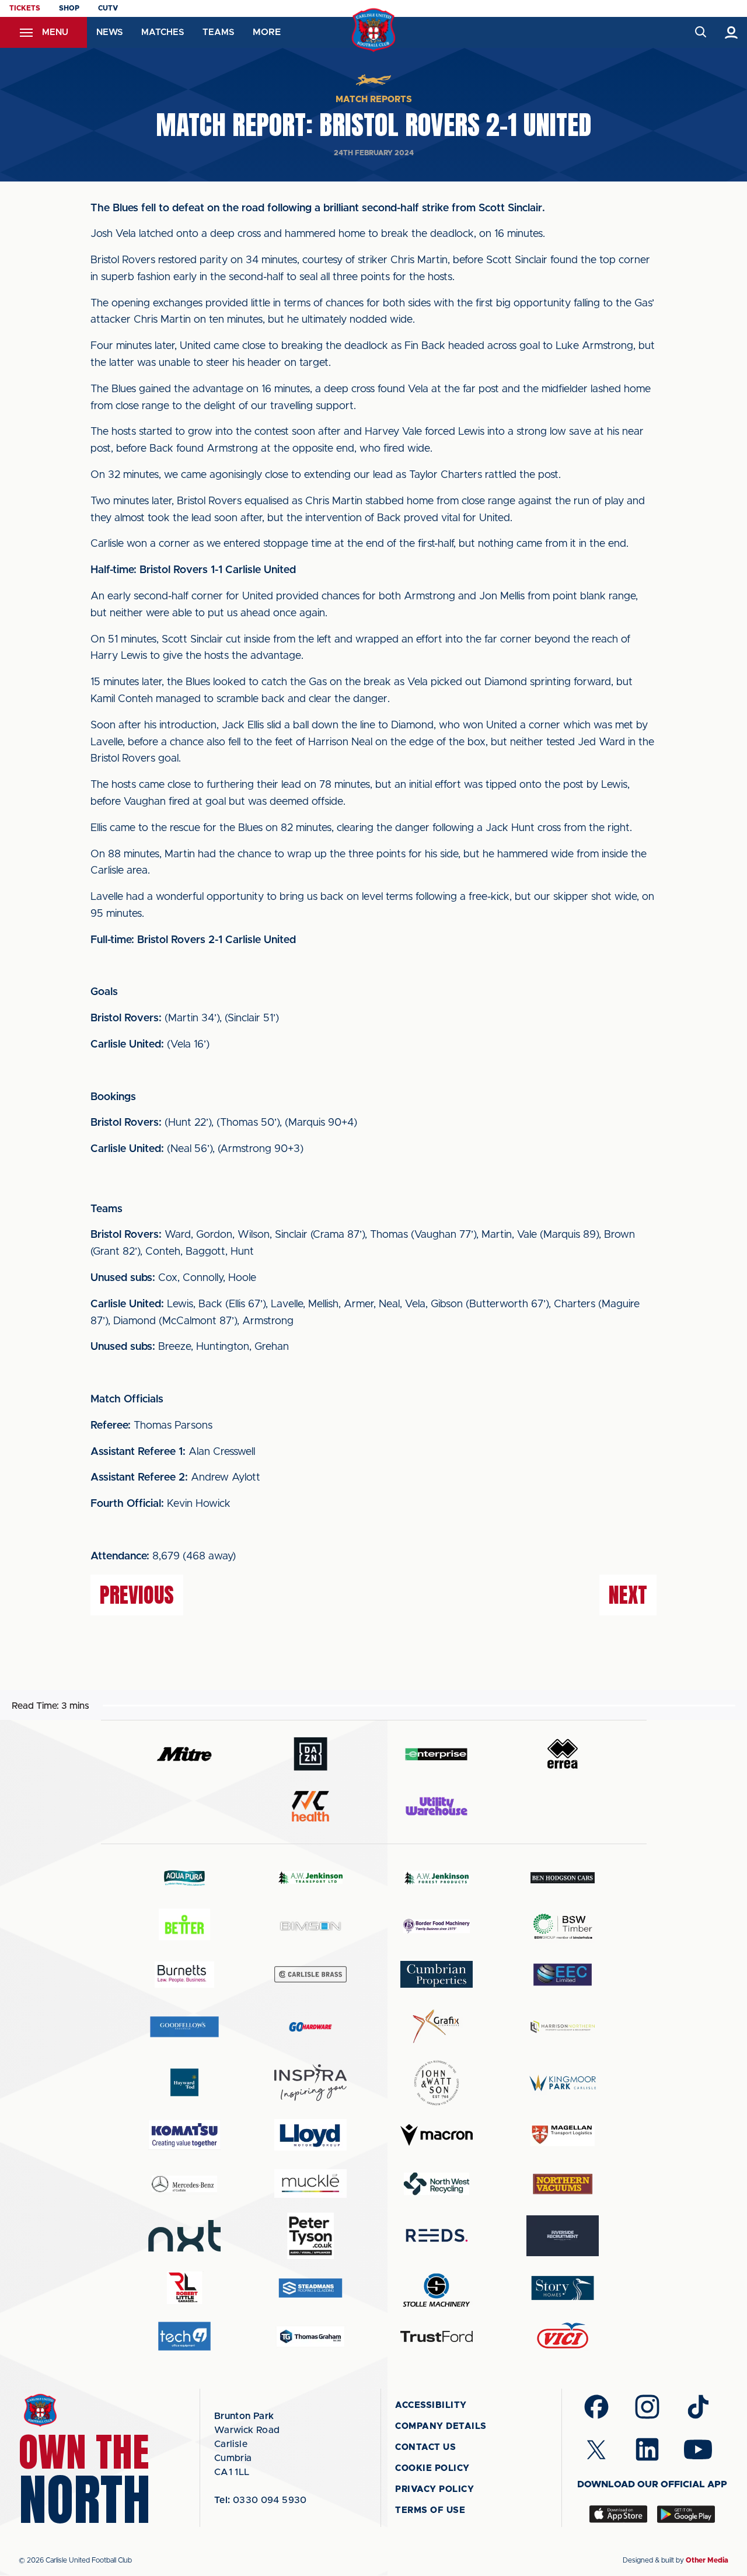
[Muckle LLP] (310, 2184)
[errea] (563, 1754)
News (109, 32)
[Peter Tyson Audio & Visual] (310, 2236)
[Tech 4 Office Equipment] (184, 2336)
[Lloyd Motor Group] (310, 2135)
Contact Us (425, 2447)
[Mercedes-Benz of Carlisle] (184, 2184)
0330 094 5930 (261, 2500)
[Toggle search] (700, 32)
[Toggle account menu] (732, 32)
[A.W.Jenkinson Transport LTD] (310, 1878)
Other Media (707, 2560)
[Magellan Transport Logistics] (563, 2135)
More (267, 32)
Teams (218, 32)
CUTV (108, 8)
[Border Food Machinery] (437, 1926)
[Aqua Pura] (184, 1878)
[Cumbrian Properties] (437, 1974)
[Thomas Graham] (310, 2336)
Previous (137, 1595)
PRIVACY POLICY (434, 2489)
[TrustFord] (437, 2337)
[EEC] (563, 1975)
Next (628, 1595)
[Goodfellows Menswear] (184, 2027)
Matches (163, 32)
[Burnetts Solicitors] (184, 1975)
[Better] (184, 1926)
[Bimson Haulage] (310, 1926)
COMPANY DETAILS (441, 2426)
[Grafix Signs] (437, 2027)
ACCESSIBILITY (431, 2405)
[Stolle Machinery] (437, 2288)
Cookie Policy (432, 2468)
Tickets (25, 8)
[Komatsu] (184, 2135)
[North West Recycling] (437, 2184)
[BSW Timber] (563, 1926)
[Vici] (563, 2336)
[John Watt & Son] (437, 2083)
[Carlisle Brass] (310, 1974)
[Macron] (437, 2135)
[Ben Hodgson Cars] (563, 1878)
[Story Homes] (563, 2288)
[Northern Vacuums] (563, 2184)
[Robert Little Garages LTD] (184, 2288)
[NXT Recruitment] (184, 2236)
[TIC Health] (310, 1806)
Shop (69, 8)
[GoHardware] (310, 2027)
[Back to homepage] (374, 30)
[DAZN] (310, 1754)
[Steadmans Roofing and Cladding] (310, 2288)
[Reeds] (437, 2235)
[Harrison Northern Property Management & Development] (563, 2027)
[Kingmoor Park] (563, 2083)
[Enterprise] (437, 1754)
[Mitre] (184, 1754)
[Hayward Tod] (184, 2083)
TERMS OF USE (430, 2510)
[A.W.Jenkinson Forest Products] (437, 1878)
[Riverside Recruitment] (563, 2236)
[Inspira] (310, 2083)
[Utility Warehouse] (437, 1806)
